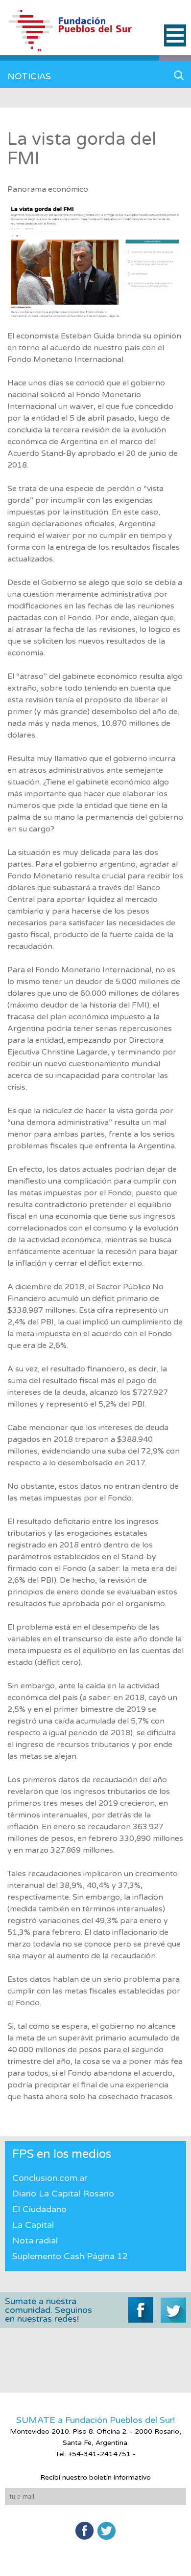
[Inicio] (80, 35)
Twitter (107, 2531)
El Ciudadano (39, 2209)
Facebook (84, 2531)
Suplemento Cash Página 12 (70, 2256)
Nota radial (35, 2240)
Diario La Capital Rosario (63, 2194)
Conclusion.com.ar (50, 2178)
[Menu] (175, 35)
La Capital (33, 2225)
